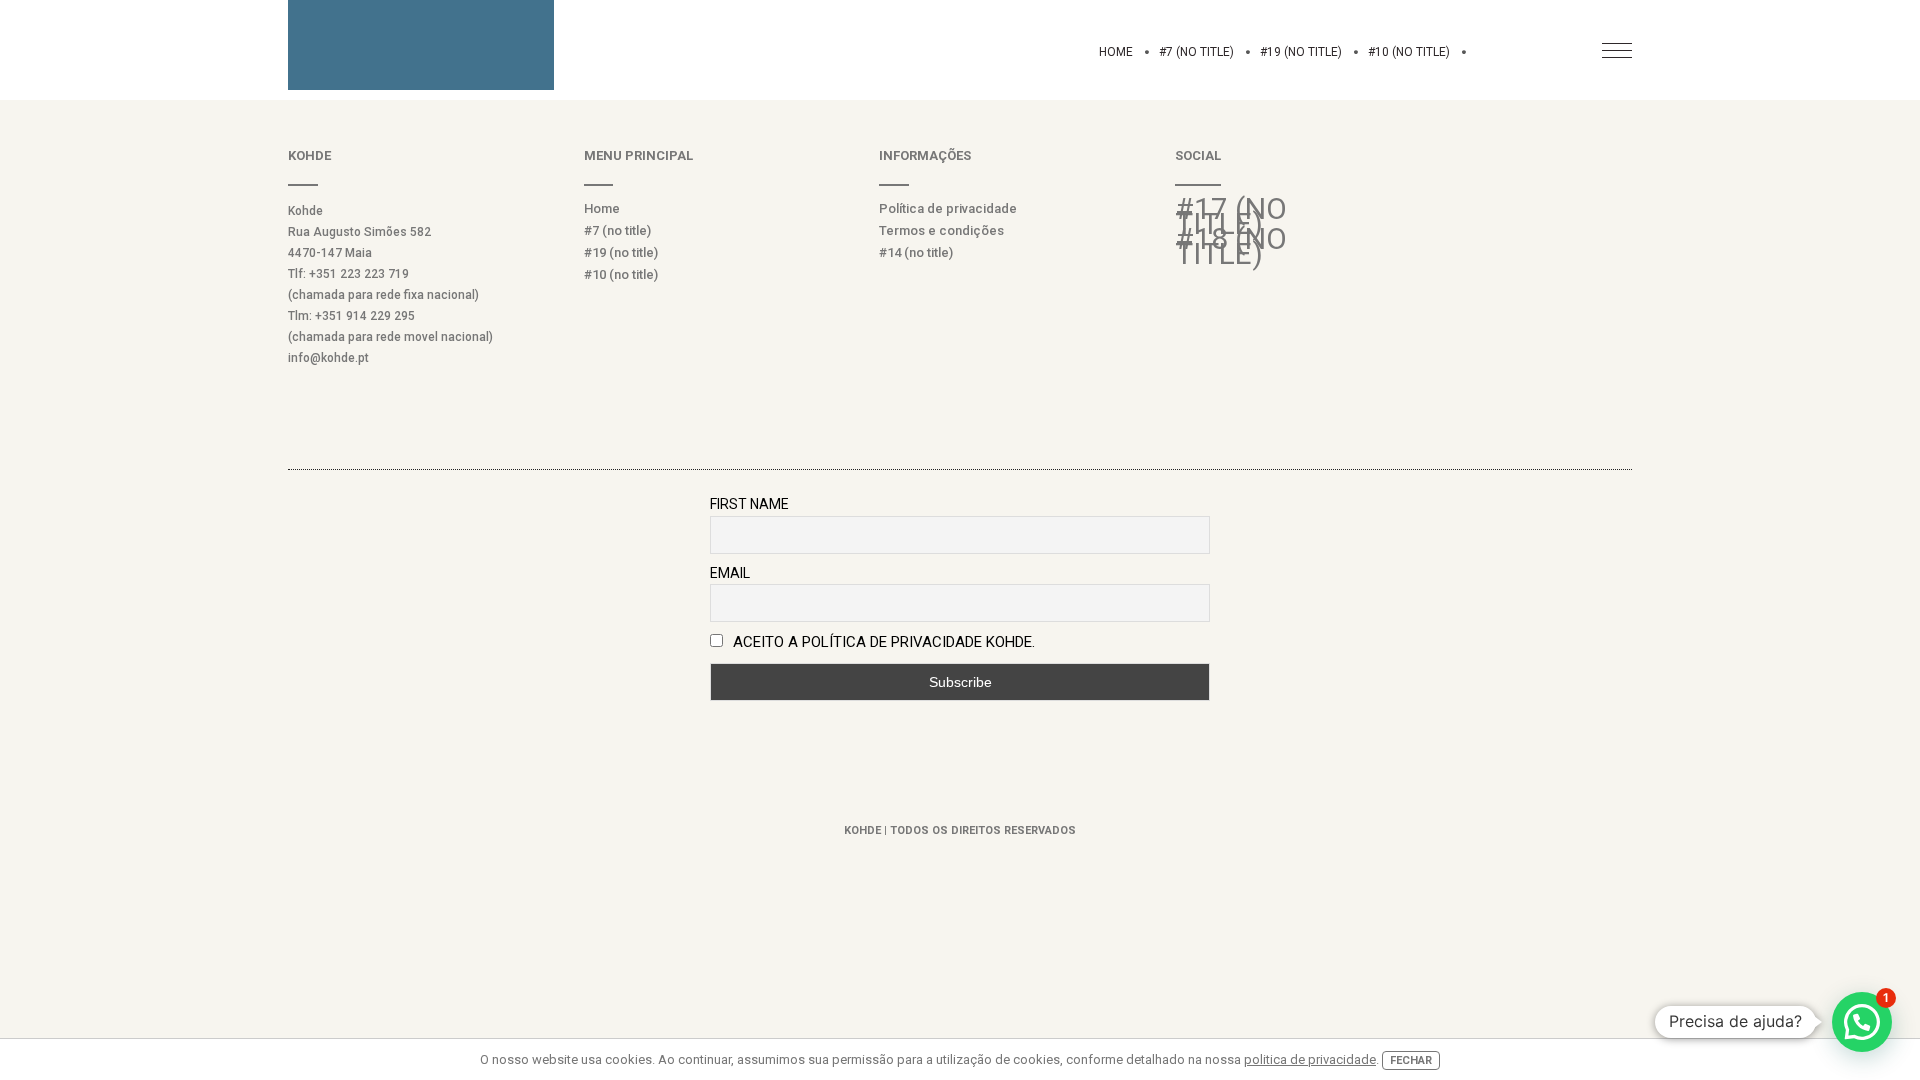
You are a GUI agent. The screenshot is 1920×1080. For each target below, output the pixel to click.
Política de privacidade (948, 208)
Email (730, 573)
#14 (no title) (916, 252)
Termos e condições (941, 230)
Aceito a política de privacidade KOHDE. (884, 642)
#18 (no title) (1231, 246)
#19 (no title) (1301, 52)
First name (749, 504)
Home (1116, 52)
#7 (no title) (1196, 52)
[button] (1862, 1022)
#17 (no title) (1231, 216)
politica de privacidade (1310, 1059)
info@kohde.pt (328, 358)
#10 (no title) (1409, 52)
